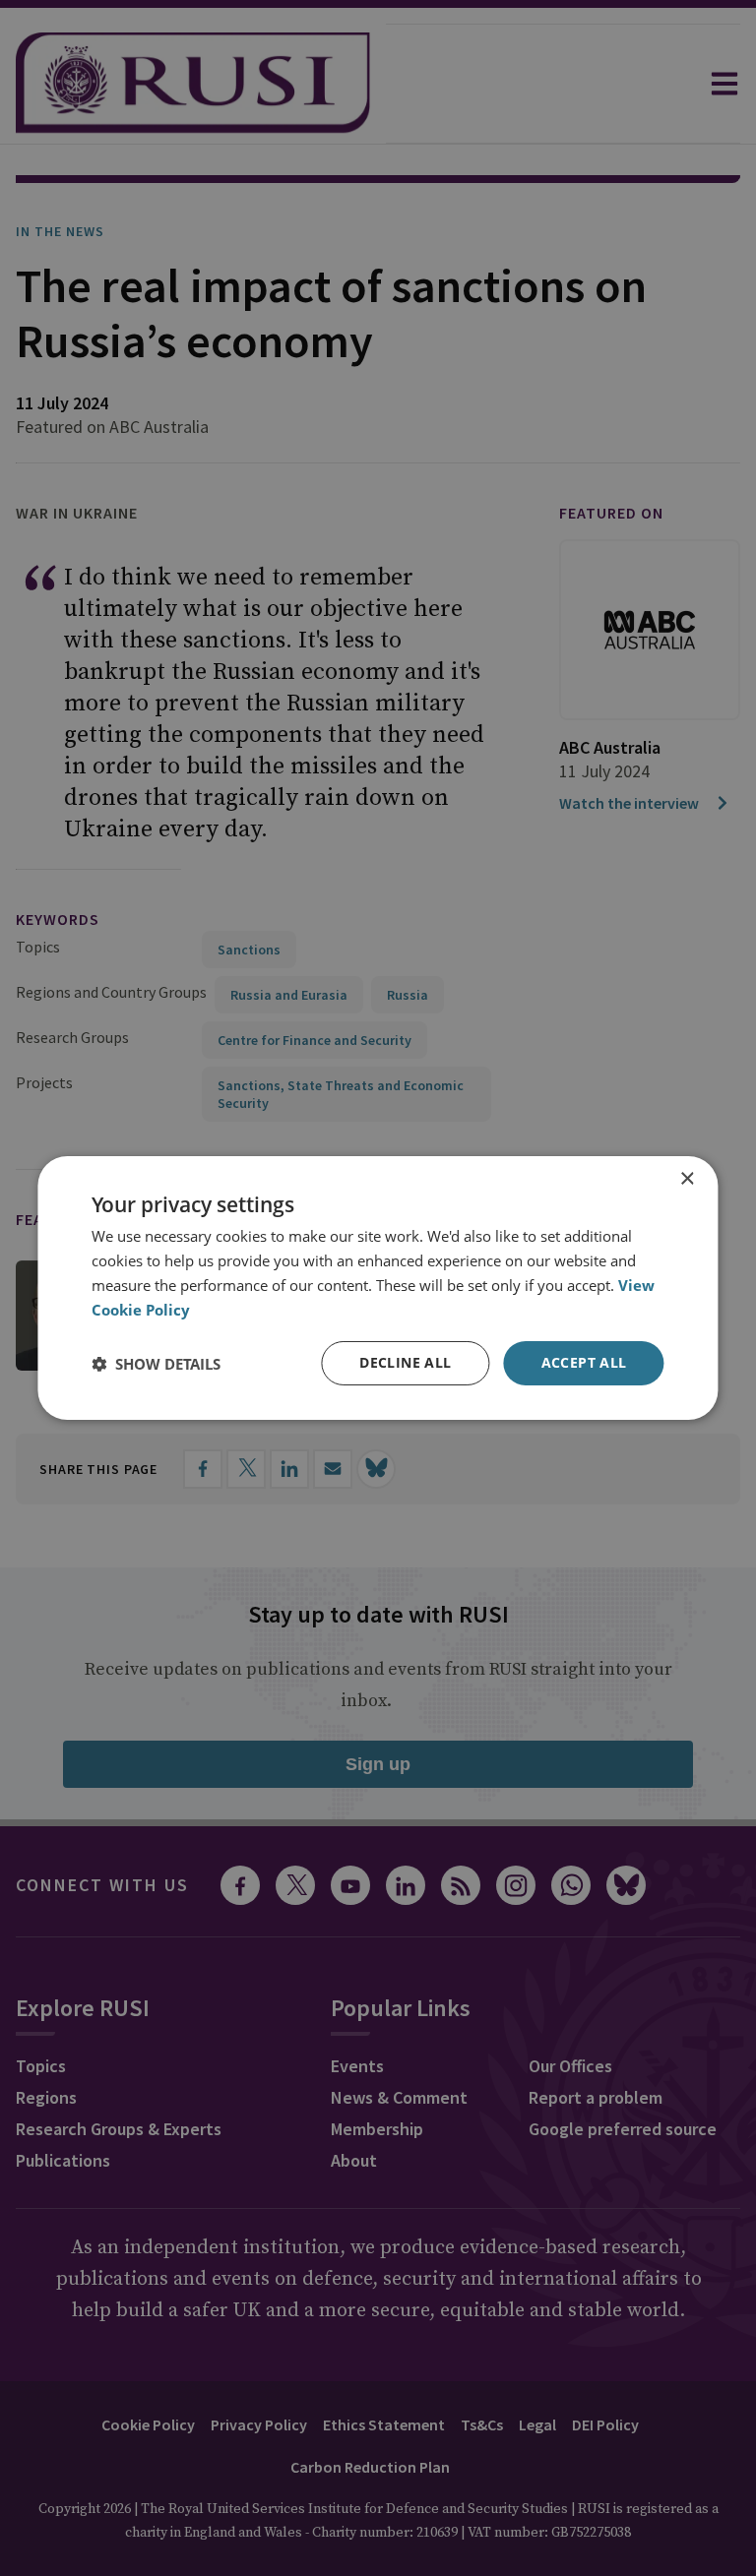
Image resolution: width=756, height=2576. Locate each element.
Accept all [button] (584, 1362)
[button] (156, 1364)
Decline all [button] (405, 1362)
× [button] (687, 1179)
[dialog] (378, 1288)
